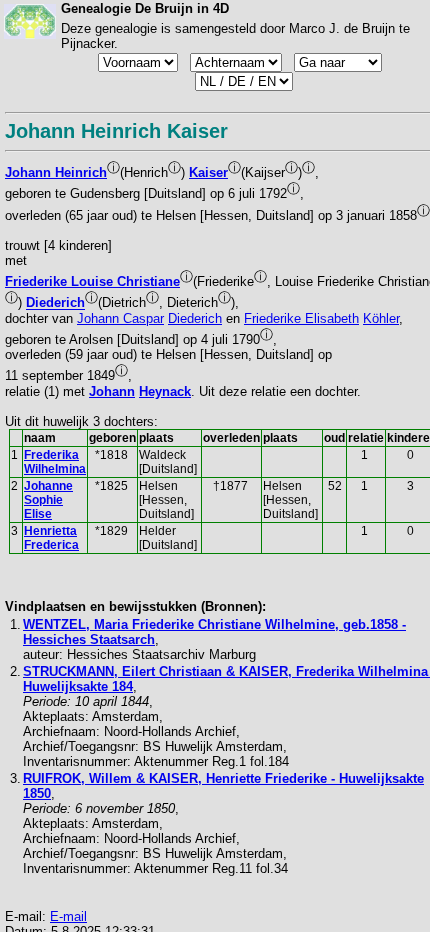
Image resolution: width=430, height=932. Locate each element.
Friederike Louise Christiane (92, 281)
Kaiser (208, 172)
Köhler (381, 318)
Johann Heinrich (56, 172)
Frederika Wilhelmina (55, 462)
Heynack (165, 391)
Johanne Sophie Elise (48, 500)
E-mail (68, 916)
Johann (112, 391)
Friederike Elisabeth (301, 318)
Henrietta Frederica (51, 538)
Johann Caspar (120, 318)
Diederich (55, 303)
